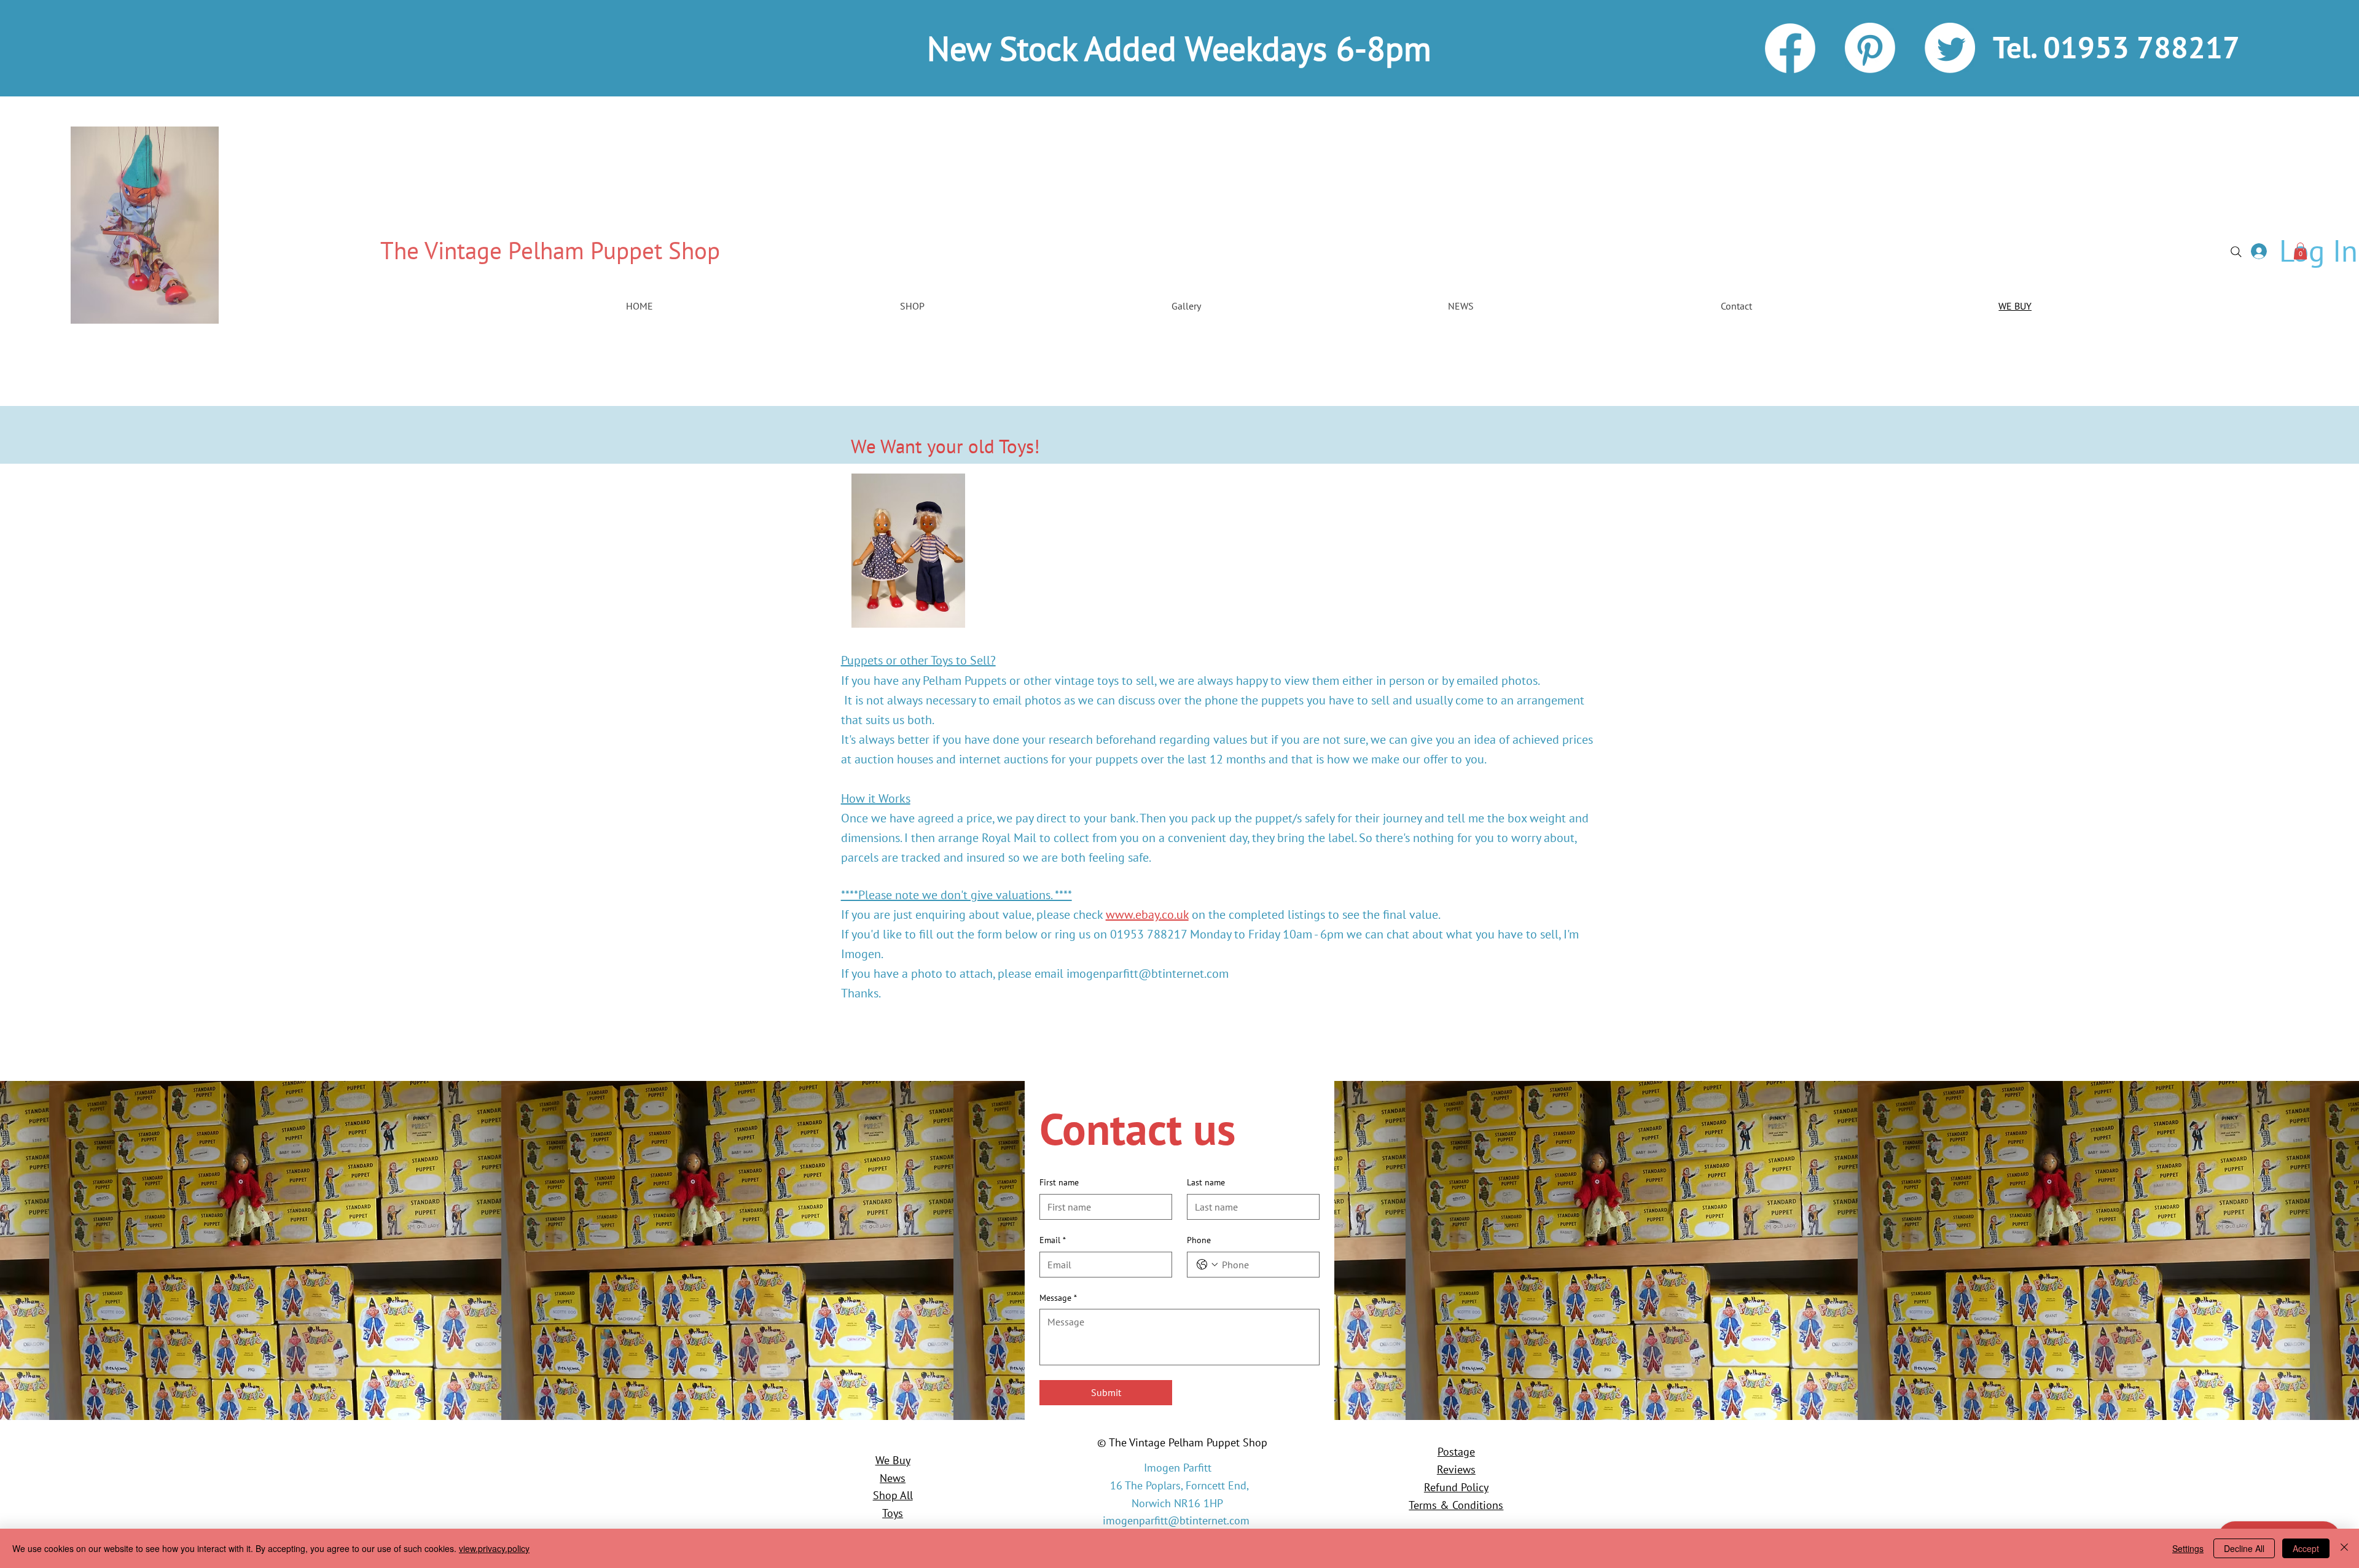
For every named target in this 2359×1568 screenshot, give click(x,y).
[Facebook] (1790, 48)
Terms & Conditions (1456, 1505)
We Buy (893, 1460)
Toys (893, 1513)
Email (1053, 1240)
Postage (1456, 1452)
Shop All (893, 1495)
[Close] (2344, 1548)
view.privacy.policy (494, 1548)
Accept (2306, 1548)
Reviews (1456, 1469)
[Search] (2236, 252)
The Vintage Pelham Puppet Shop (550, 250)
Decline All (2244, 1548)
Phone (1199, 1240)
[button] (2300, 251)
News (893, 1478)
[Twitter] (1950, 48)
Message (1058, 1298)
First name (1059, 1182)
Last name (1206, 1182)
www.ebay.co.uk (1147, 915)
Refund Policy (1456, 1487)
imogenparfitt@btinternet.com (1148, 973)
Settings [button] (2188, 1548)
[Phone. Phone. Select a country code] (1207, 1265)
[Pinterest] (1870, 48)
